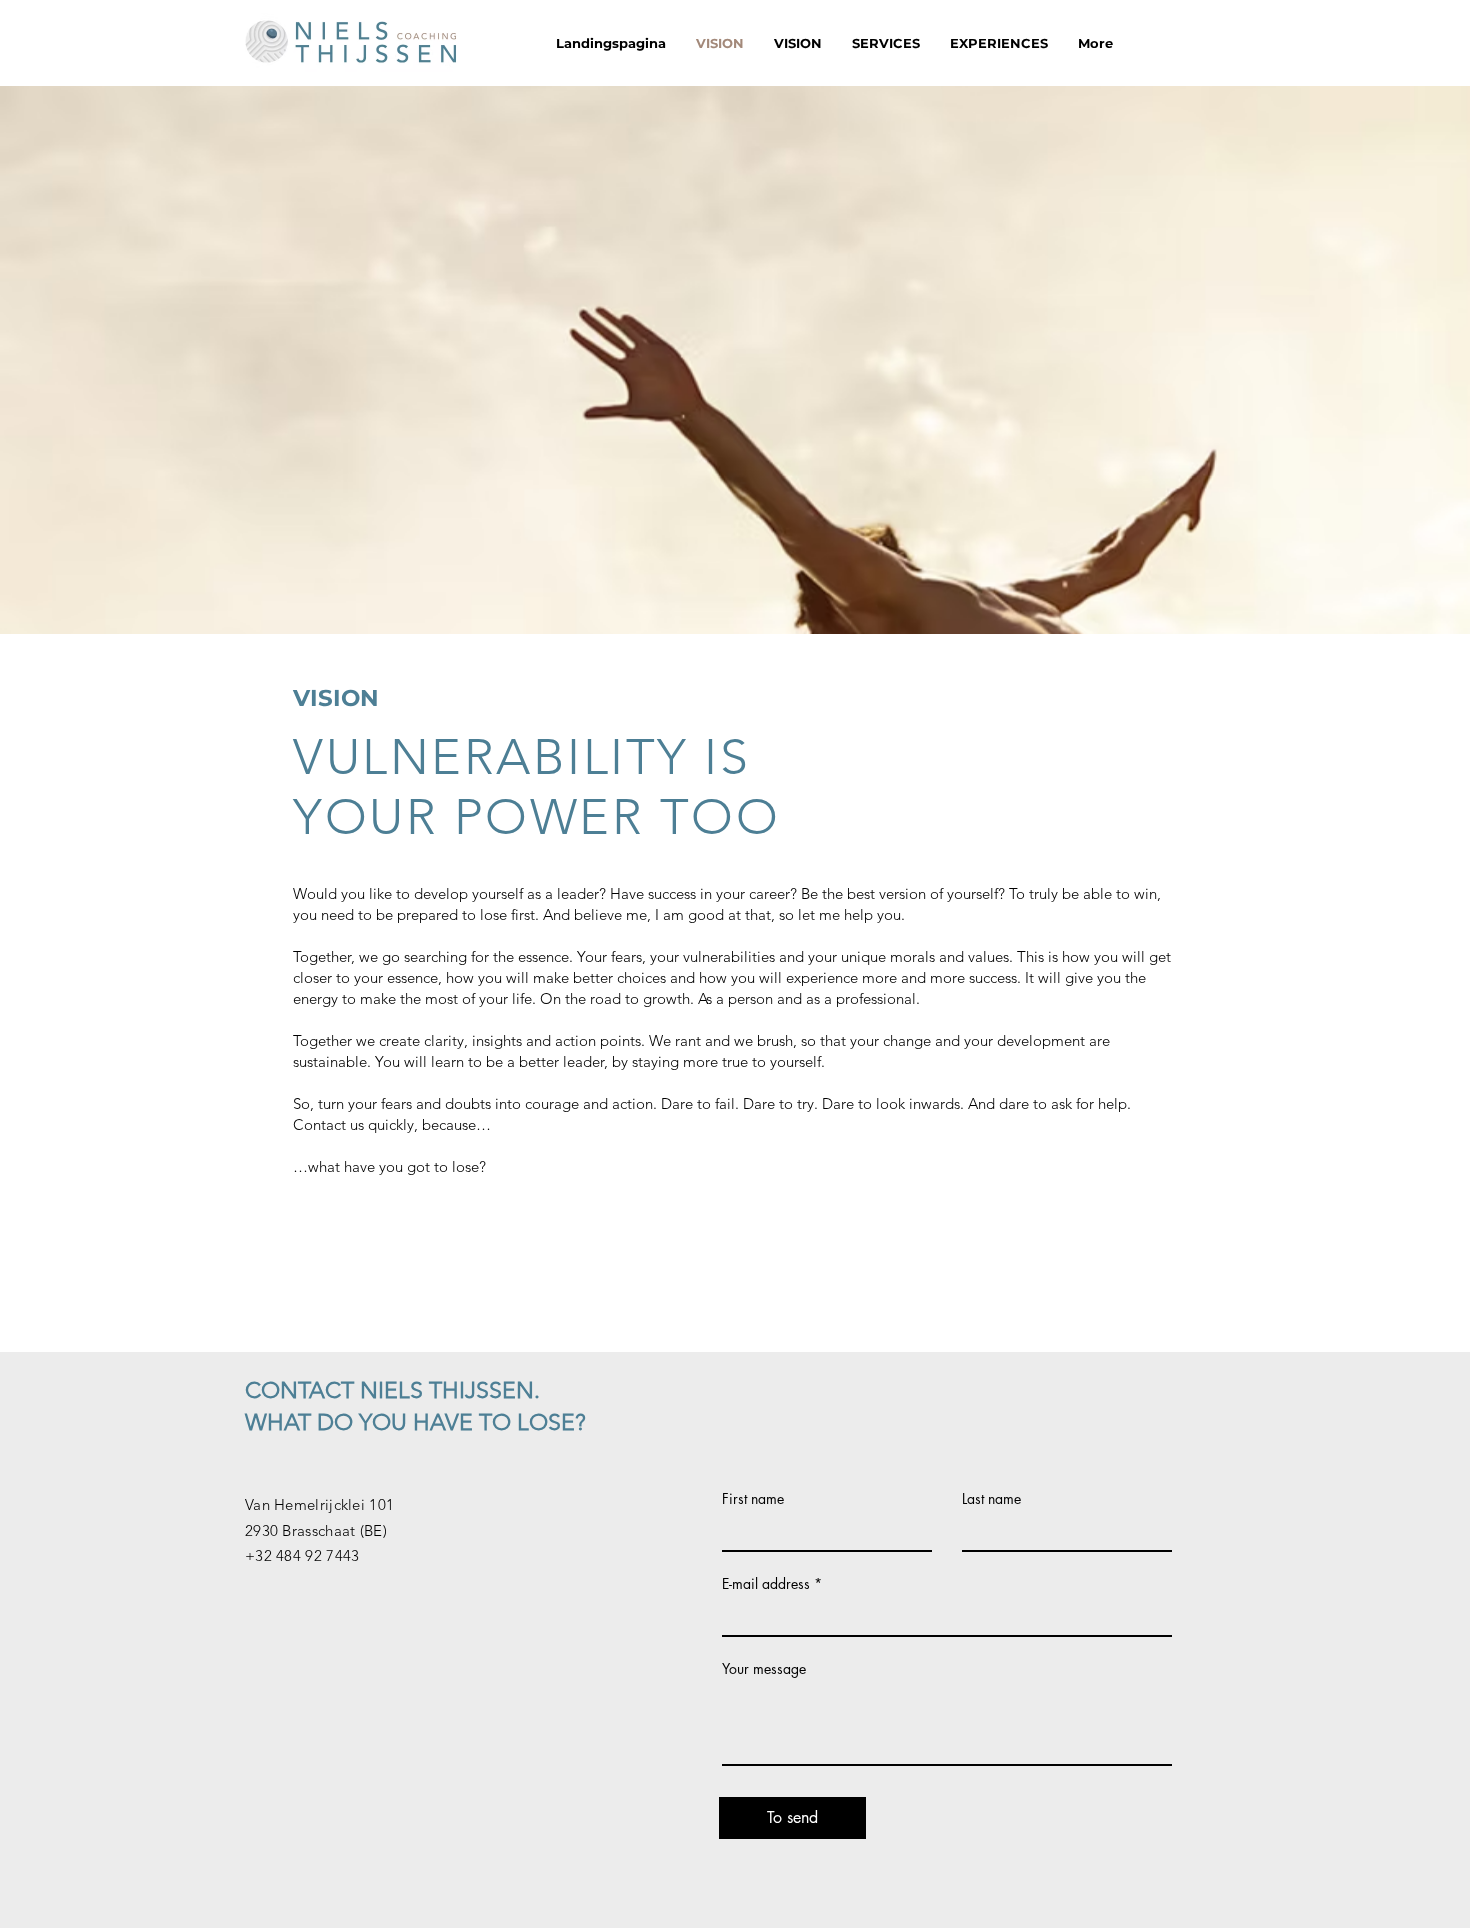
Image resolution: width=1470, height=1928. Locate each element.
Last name (991, 1499)
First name (753, 1499)
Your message (764, 1669)
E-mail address (766, 1584)
